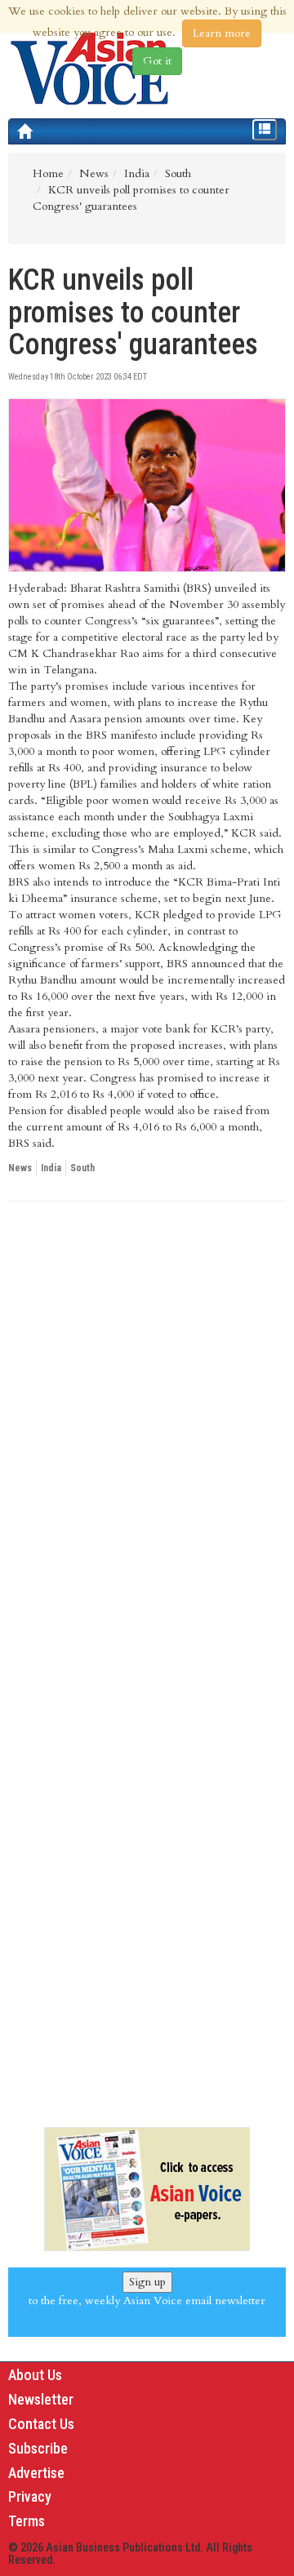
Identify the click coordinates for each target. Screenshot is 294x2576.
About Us (35, 2375)
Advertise (36, 2473)
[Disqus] (147, 1438)
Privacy (30, 2496)
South (82, 1168)
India (51, 1168)
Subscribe (38, 2448)
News (20, 1168)
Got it (157, 61)
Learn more (222, 33)
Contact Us (41, 2424)
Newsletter (41, 2399)
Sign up (147, 2282)
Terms (27, 2521)
